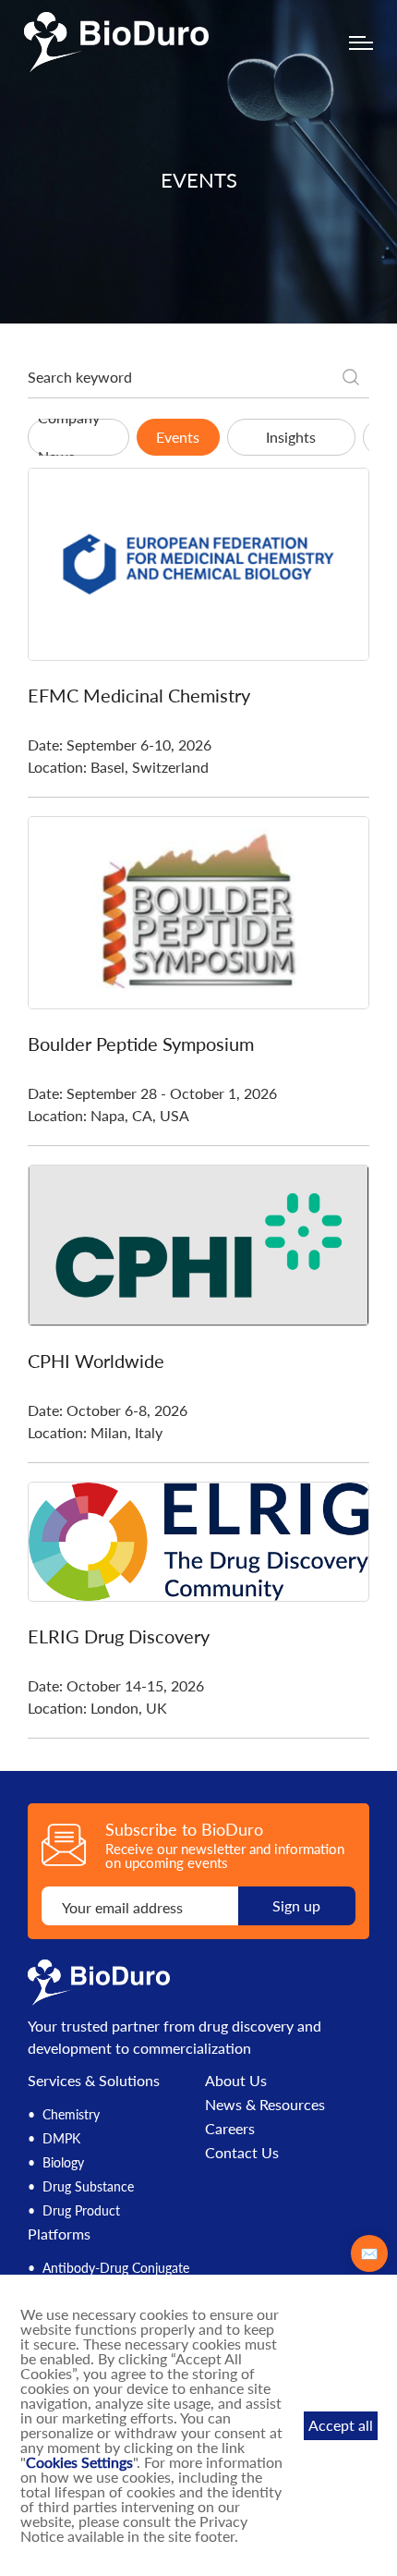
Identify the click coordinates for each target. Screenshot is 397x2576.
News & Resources (265, 2105)
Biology (63, 2162)
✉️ (369, 2253)
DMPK (61, 2138)
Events (178, 437)
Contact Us (242, 2153)
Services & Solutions (94, 2080)
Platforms (59, 2234)
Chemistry (71, 2114)
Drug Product (81, 2210)
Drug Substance (88, 2186)
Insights (291, 437)
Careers (230, 2129)
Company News (69, 437)
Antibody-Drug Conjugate (116, 2268)
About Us (236, 2081)
